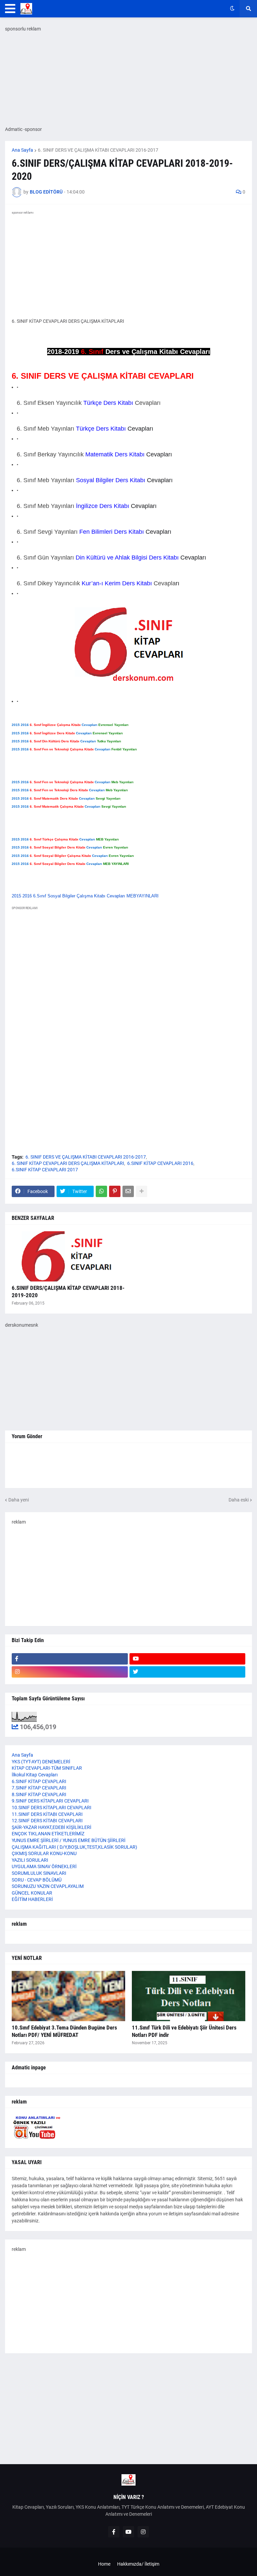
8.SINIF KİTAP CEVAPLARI (39, 1794)
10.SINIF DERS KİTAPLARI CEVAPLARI (52, 1808)
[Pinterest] (115, 1191)
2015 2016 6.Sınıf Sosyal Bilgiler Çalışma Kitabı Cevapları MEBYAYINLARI (85, 896)
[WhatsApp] (101, 1191)
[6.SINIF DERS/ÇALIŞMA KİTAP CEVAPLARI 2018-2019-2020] (68, 1256)
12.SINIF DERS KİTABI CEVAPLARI (47, 1821)
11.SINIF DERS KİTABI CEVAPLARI (47, 1814)
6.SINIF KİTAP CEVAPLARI (39, 1781)
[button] (10, 9)
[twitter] (188, 1672)
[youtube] (188, 1659)
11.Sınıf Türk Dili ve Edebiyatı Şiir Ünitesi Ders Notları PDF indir (184, 2031)
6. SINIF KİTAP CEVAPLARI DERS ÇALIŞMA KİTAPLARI (68, 1163)
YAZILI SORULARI (30, 1860)
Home (104, 2564)
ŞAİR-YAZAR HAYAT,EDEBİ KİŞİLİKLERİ (52, 1827)
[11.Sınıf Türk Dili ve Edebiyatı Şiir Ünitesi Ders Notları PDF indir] (189, 1996)
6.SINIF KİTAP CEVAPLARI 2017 (45, 1170)
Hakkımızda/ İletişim (138, 2564)
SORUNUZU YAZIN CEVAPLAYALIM (48, 1886)
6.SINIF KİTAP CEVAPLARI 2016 (160, 1163)
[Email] (128, 1191)
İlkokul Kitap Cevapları (35, 1775)
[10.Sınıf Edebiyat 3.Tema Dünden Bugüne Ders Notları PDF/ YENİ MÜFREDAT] (68, 1996)
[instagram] (70, 1672)
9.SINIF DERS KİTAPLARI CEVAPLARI (50, 1801)
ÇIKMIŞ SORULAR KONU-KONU (44, 1853)
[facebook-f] (70, 1659)
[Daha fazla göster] (142, 1191)
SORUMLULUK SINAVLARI (39, 1873)
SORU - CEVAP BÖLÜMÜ (37, 1880)
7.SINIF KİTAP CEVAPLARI (39, 1788)
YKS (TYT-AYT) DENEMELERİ (41, 1762)
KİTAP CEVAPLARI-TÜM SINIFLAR (47, 1768)
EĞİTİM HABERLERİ (32, 1899)
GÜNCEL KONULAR (32, 1893)
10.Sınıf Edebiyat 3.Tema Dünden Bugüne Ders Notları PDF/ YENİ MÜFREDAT (64, 2031)
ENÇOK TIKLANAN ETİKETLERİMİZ (48, 1834)
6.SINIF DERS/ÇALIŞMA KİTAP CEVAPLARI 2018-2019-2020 (68, 1292)
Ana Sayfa (22, 150)
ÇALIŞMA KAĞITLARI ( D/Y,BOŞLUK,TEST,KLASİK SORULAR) (74, 1847)
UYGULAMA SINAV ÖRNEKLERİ (44, 1866)
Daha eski (239, 1500)
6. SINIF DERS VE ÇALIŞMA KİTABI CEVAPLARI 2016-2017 (98, 150)
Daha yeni (19, 1500)
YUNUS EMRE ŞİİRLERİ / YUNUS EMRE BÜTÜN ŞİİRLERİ (69, 1840)
